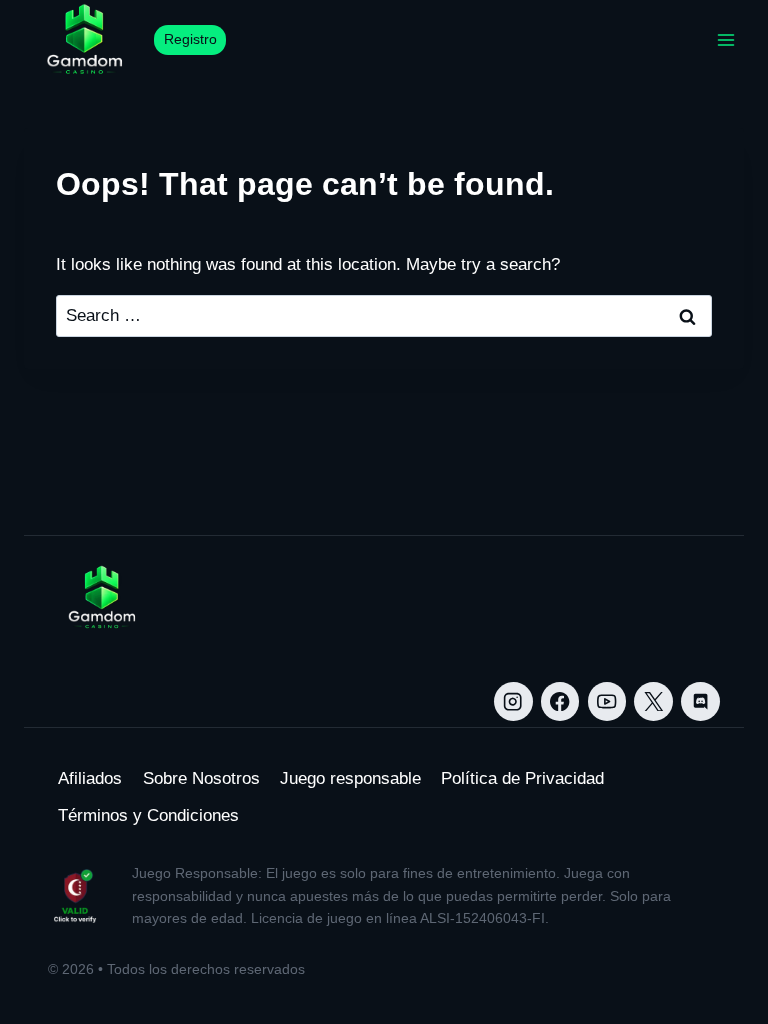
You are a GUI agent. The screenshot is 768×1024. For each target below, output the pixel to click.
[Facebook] (560, 701)
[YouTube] (607, 701)
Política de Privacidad (522, 778)
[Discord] (700, 701)
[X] (653, 701)
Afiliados (90, 778)
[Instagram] (513, 701)
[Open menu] (725, 39)
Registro (190, 39)
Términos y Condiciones (148, 815)
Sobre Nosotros (201, 778)
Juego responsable (350, 778)
